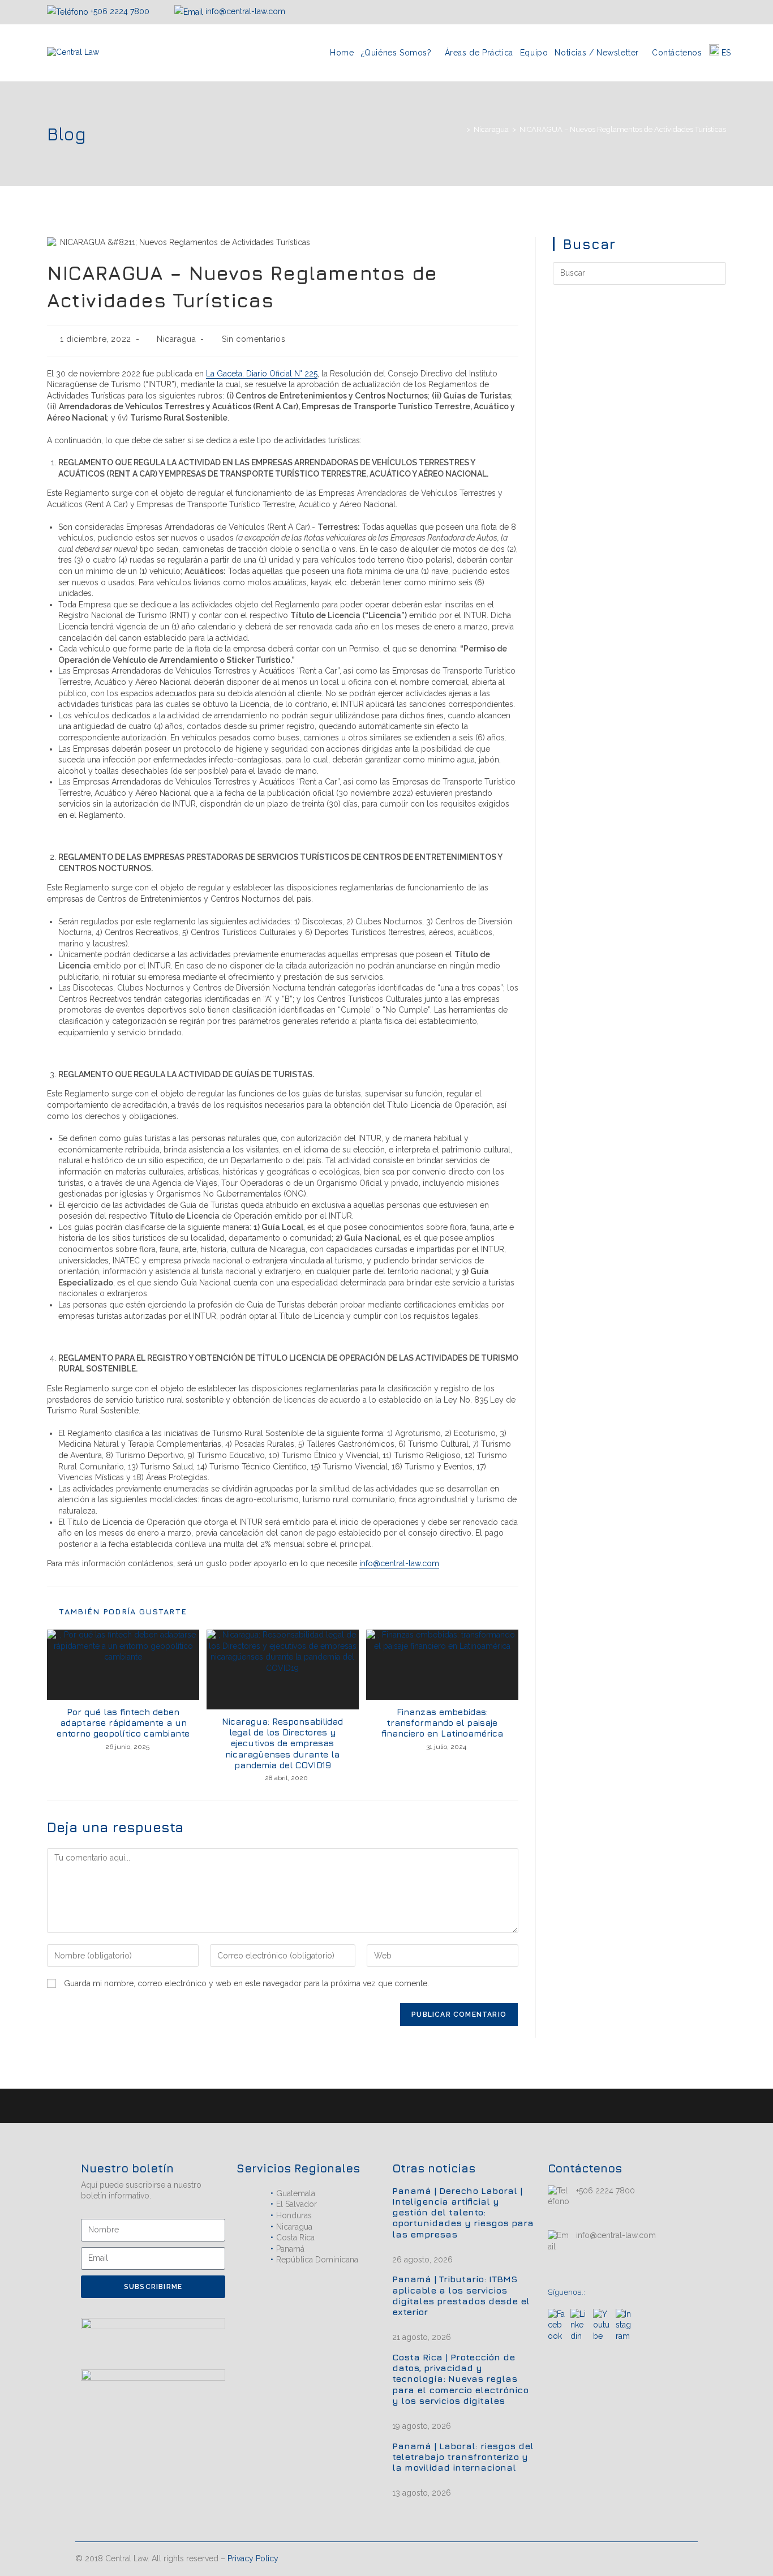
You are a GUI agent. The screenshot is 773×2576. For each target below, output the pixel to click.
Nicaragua (176, 339)
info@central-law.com (244, 11)
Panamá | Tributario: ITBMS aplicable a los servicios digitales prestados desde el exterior (461, 2295)
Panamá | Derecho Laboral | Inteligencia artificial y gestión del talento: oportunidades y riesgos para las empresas (463, 2212)
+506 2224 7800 (120, 11)
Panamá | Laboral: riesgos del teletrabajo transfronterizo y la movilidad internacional (463, 2457)
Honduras (294, 2215)
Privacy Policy (253, 2558)
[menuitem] (720, 53)
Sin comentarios (254, 339)
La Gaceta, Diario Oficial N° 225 (262, 374)
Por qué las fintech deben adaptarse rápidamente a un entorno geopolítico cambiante (123, 1722)
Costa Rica (295, 2238)
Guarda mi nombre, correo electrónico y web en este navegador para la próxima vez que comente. (246, 1983)
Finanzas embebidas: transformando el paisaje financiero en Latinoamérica (442, 1722)
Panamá (290, 2249)
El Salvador (297, 2204)
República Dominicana (317, 2260)
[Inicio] (460, 129)
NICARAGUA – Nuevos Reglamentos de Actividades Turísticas (623, 129)
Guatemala (296, 2193)
